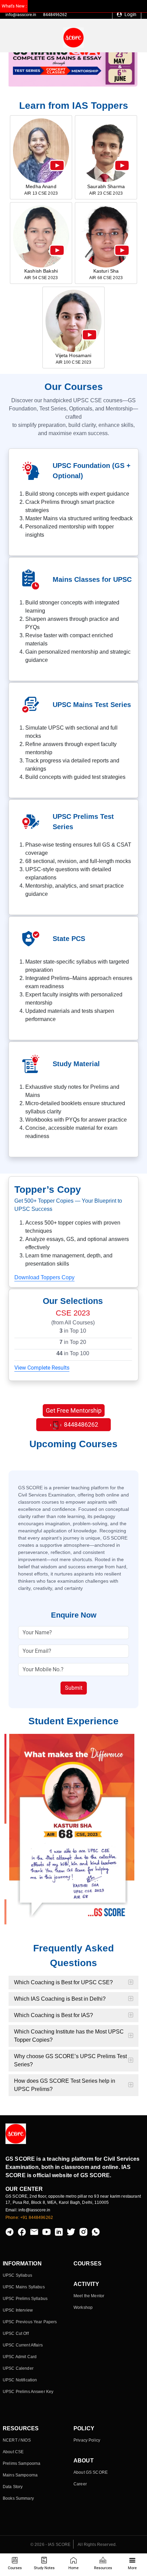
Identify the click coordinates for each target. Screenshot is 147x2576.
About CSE (13, 2452)
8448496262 (55, 15)
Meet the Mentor (89, 2296)
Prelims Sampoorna (22, 2463)
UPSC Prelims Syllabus (25, 2299)
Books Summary (18, 2498)
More (132, 2568)
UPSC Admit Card (20, 2357)
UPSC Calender (18, 2368)
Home (73, 2568)
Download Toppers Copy (44, 1277)
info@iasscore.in (21, 15)
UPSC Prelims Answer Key (28, 2392)
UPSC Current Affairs (23, 2345)
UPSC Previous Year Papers (30, 2322)
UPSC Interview (18, 2310)
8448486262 (80, 1424)
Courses (15, 2568)
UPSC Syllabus (17, 2275)
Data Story (13, 2487)
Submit (74, 1688)
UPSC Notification (20, 2380)
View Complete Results (42, 1368)
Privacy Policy (87, 2440)
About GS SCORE (91, 2472)
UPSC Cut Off (16, 2333)
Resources (103, 2568)
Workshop (83, 2307)
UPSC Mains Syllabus (24, 2287)
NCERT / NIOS (17, 2440)
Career (80, 2484)
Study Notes (44, 2568)
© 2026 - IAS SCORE (51, 2545)
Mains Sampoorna (20, 2475)
